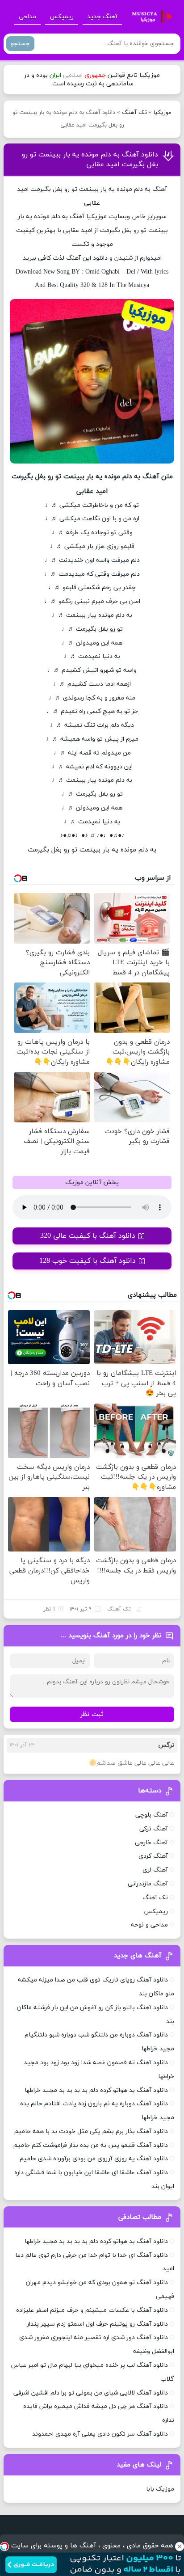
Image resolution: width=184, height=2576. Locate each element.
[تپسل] (4, 2546)
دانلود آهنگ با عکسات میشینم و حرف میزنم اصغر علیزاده (92, 2310)
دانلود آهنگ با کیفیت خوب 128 (88, 1261)
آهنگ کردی (153, 1856)
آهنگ (77, 217)
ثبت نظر (92, 1714)
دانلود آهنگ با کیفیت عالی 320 (88, 1236)
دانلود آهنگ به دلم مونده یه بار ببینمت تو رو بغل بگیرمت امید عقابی (90, 160)
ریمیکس (62, 17)
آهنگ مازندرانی (148, 1884)
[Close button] (180, 2546)
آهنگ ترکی (154, 1829)
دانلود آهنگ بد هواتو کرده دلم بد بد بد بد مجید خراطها (96, 2090)
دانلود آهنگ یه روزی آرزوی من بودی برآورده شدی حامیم (94, 2159)
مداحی (27, 17)
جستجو (20, 44)
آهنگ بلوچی (152, 1815)
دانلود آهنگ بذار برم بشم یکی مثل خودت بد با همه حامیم (91, 2131)
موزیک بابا (160, 2489)
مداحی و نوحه (149, 1925)
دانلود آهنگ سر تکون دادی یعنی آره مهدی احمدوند (100, 2434)
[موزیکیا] (150, 17)
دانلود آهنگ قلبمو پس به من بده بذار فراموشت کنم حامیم (91, 2145)
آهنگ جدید (102, 17)
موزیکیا (163, 113)
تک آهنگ (134, 113)
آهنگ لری (155, 1870)
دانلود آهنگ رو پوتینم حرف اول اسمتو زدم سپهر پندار (97, 2324)
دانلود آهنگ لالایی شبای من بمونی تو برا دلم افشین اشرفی (91, 2393)
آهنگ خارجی (151, 1843)
